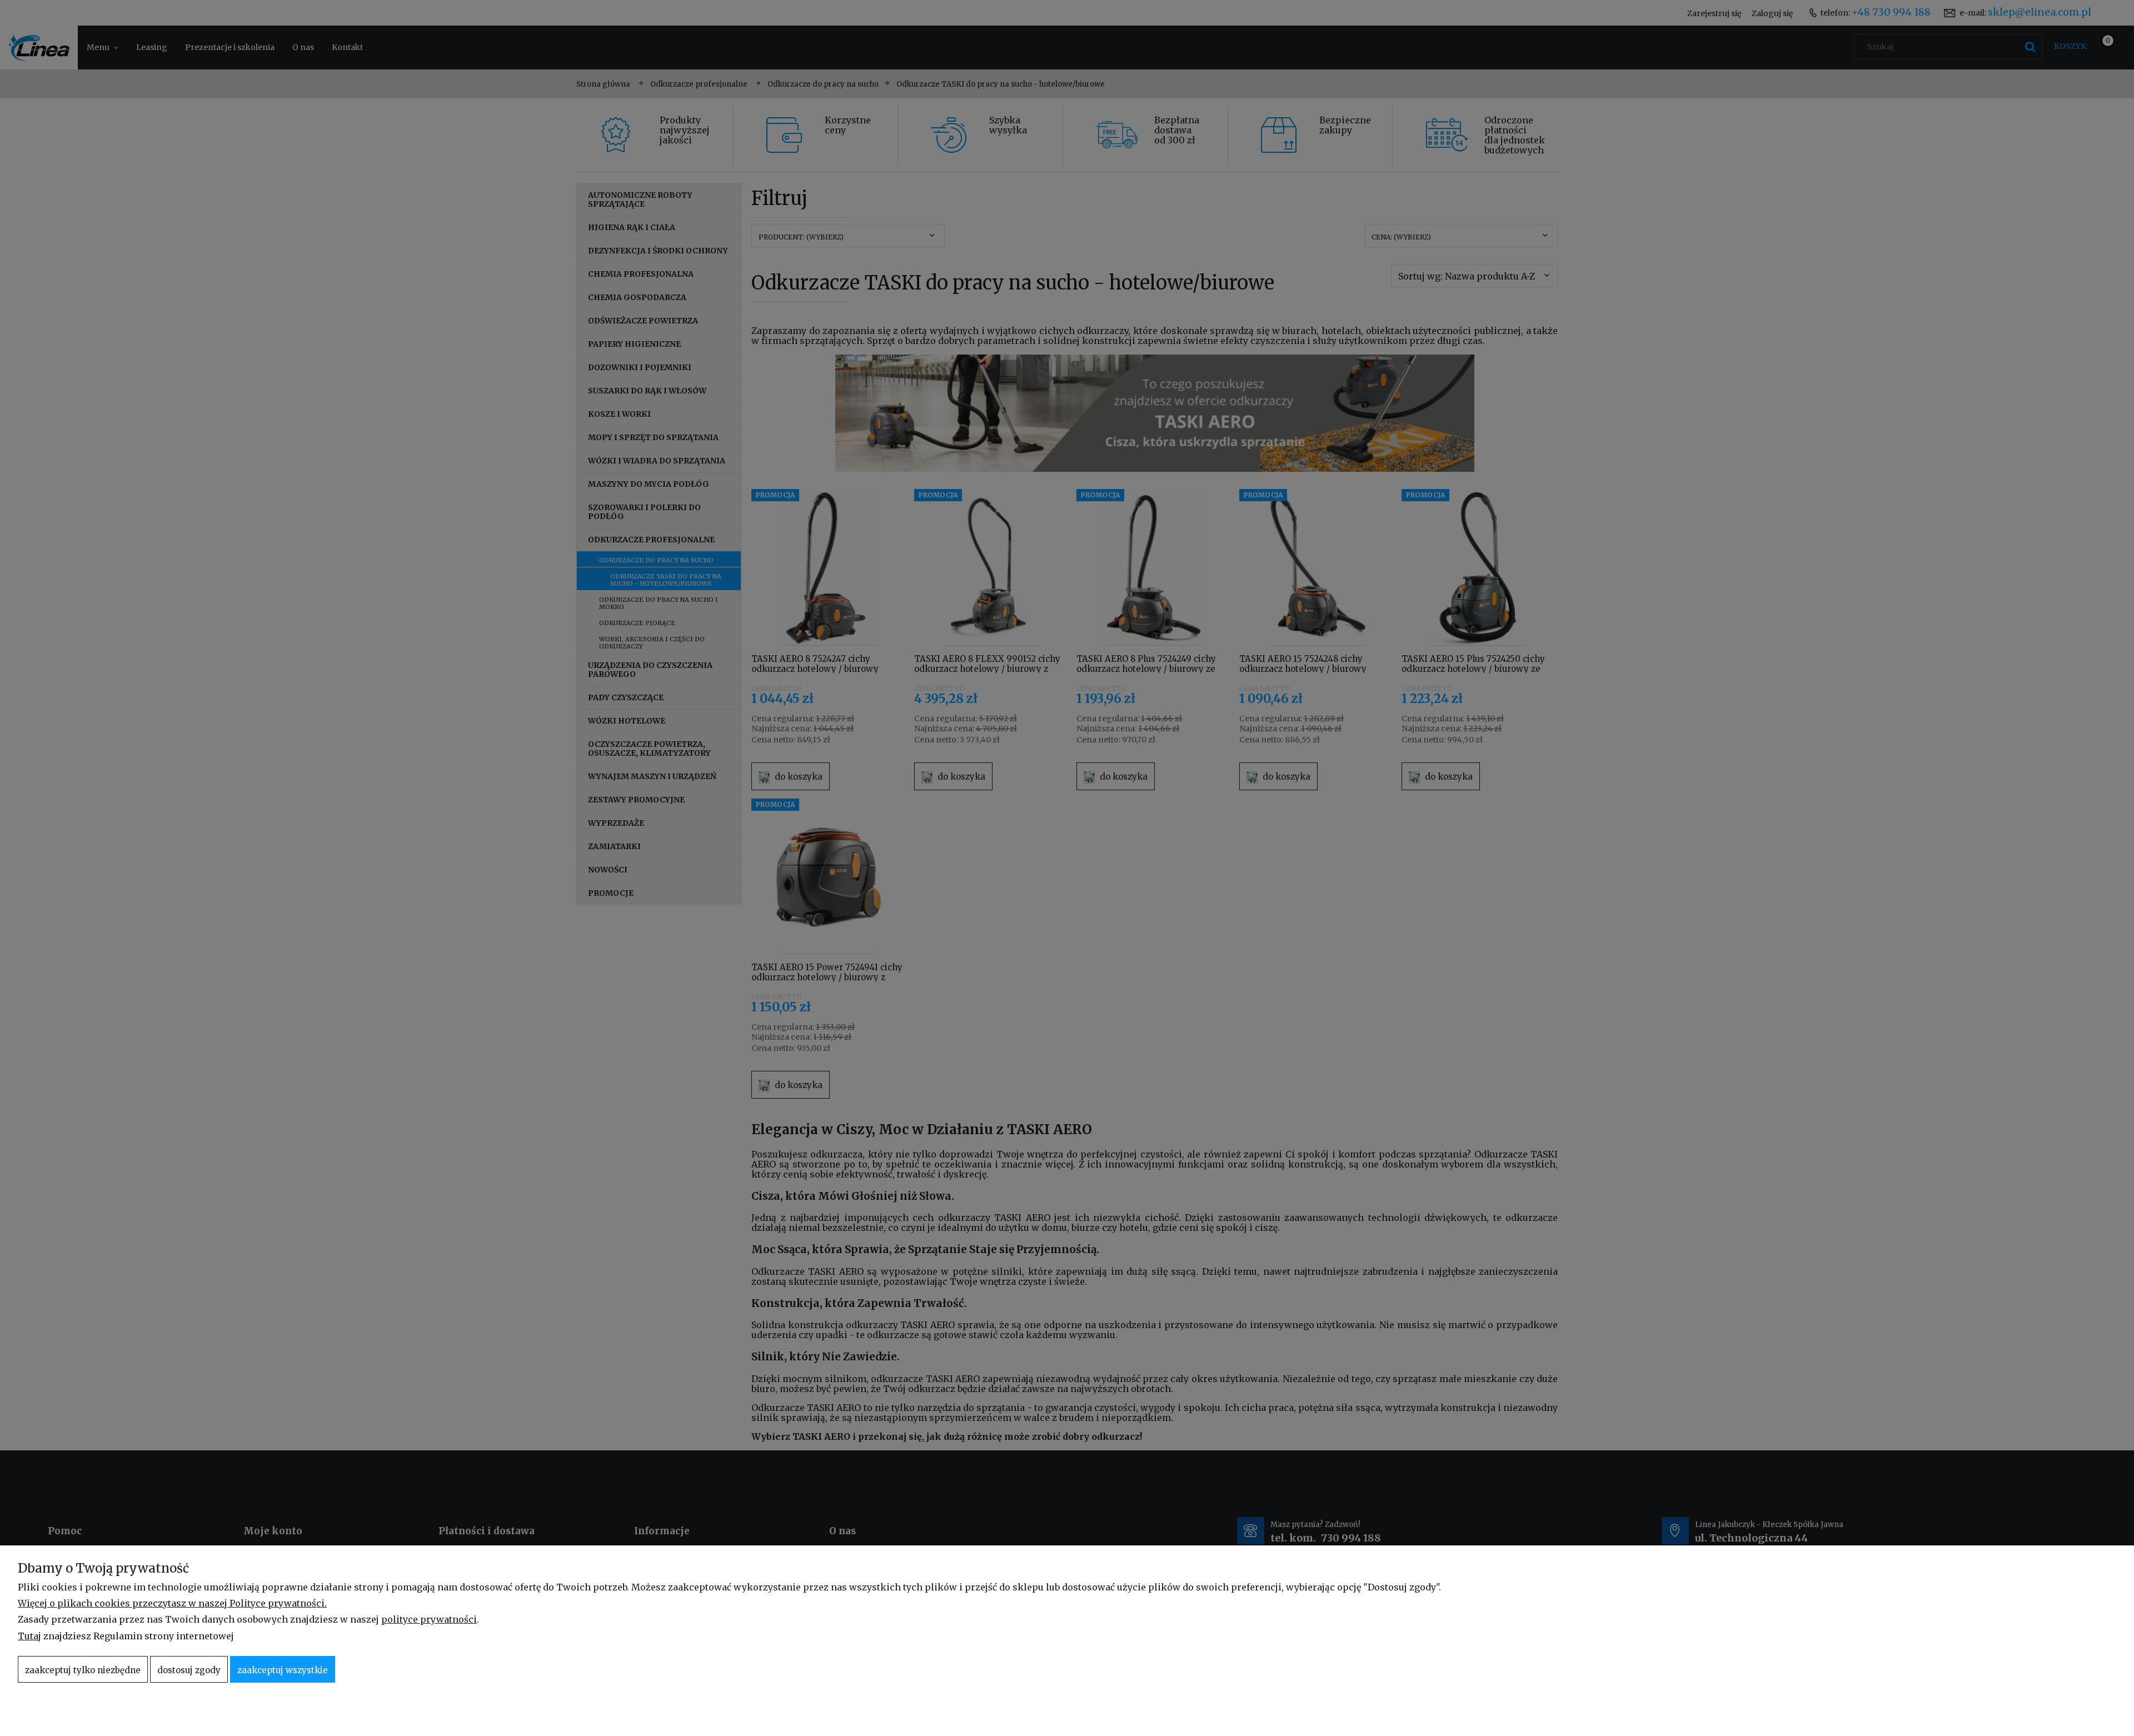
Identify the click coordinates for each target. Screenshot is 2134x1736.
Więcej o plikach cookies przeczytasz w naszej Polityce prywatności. (172, 1603)
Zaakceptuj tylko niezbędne (83, 1670)
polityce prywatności (429, 1619)
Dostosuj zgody (189, 1670)
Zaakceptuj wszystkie (283, 1670)
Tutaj (29, 1636)
